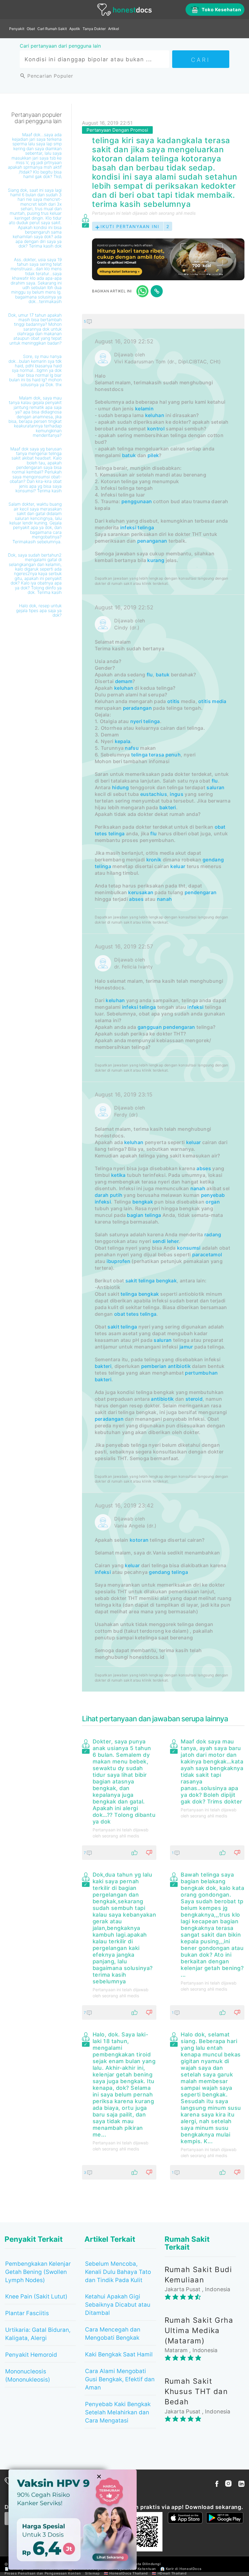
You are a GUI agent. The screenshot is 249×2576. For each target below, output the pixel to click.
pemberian (154, 1366)
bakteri (168, 807)
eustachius (154, 794)
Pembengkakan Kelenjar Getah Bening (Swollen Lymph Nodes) (38, 2272)
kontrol (156, 429)
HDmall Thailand (172, 2573)
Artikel (114, 29)
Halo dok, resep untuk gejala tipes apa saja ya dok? (39, 610)
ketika (118, 1175)
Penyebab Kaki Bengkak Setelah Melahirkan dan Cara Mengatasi (118, 2412)
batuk (129, 455)
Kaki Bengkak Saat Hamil (119, 2354)
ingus (177, 794)
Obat (31, 29)
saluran (215, 787)
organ (213, 1202)
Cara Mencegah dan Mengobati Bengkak (113, 2334)
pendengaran (201, 892)
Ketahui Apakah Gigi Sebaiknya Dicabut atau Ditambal (118, 2305)
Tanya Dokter (94, 29)
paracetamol (207, 1254)
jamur (186, 1347)
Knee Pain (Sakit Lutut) (36, 2297)
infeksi (195, 1007)
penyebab (213, 1195)
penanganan (152, 541)
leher (173, 1241)
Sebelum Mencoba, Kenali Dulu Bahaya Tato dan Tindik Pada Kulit (118, 2272)
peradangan (137, 708)
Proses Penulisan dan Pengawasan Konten (43, 2573)
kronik (154, 860)
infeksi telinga (137, 527)
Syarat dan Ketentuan (137, 2569)
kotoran (139, 1540)
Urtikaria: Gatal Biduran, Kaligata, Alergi (38, 2334)
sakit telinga (140, 1281)
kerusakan (141, 892)
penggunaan (137, 501)
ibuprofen (118, 1261)
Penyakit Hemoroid (31, 2355)
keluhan (155, 415)
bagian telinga (144, 1215)
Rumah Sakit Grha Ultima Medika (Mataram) (199, 2331)
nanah (165, 899)
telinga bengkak (140, 1294)
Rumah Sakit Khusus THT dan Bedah (196, 2392)
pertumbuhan (201, 1373)
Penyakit (17, 29)
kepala (123, 741)
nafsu (132, 748)
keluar (178, 866)
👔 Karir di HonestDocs (181, 2569)
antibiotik (179, 1366)
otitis (174, 701)
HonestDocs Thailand (128, 2573)
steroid (194, 1399)
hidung (121, 787)
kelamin (144, 409)
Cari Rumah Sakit (52, 29)
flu (150, 675)
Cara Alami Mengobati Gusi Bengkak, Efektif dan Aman (120, 2379)
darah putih (109, 1195)
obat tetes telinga (135, 1314)
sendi (159, 1241)
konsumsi (189, 1248)
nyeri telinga (145, 721)
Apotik (75, 29)
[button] (163, 321)
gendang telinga (168, 1572)
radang (213, 1234)
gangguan (150, 1027)
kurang (156, 560)
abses (136, 899)
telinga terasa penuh (156, 755)
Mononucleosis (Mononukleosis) (28, 2376)
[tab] (163, 1003)
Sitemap (92, 2573)
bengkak (143, 1202)
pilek (153, 455)
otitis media (212, 701)
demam (124, 681)
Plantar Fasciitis (27, 2313)
